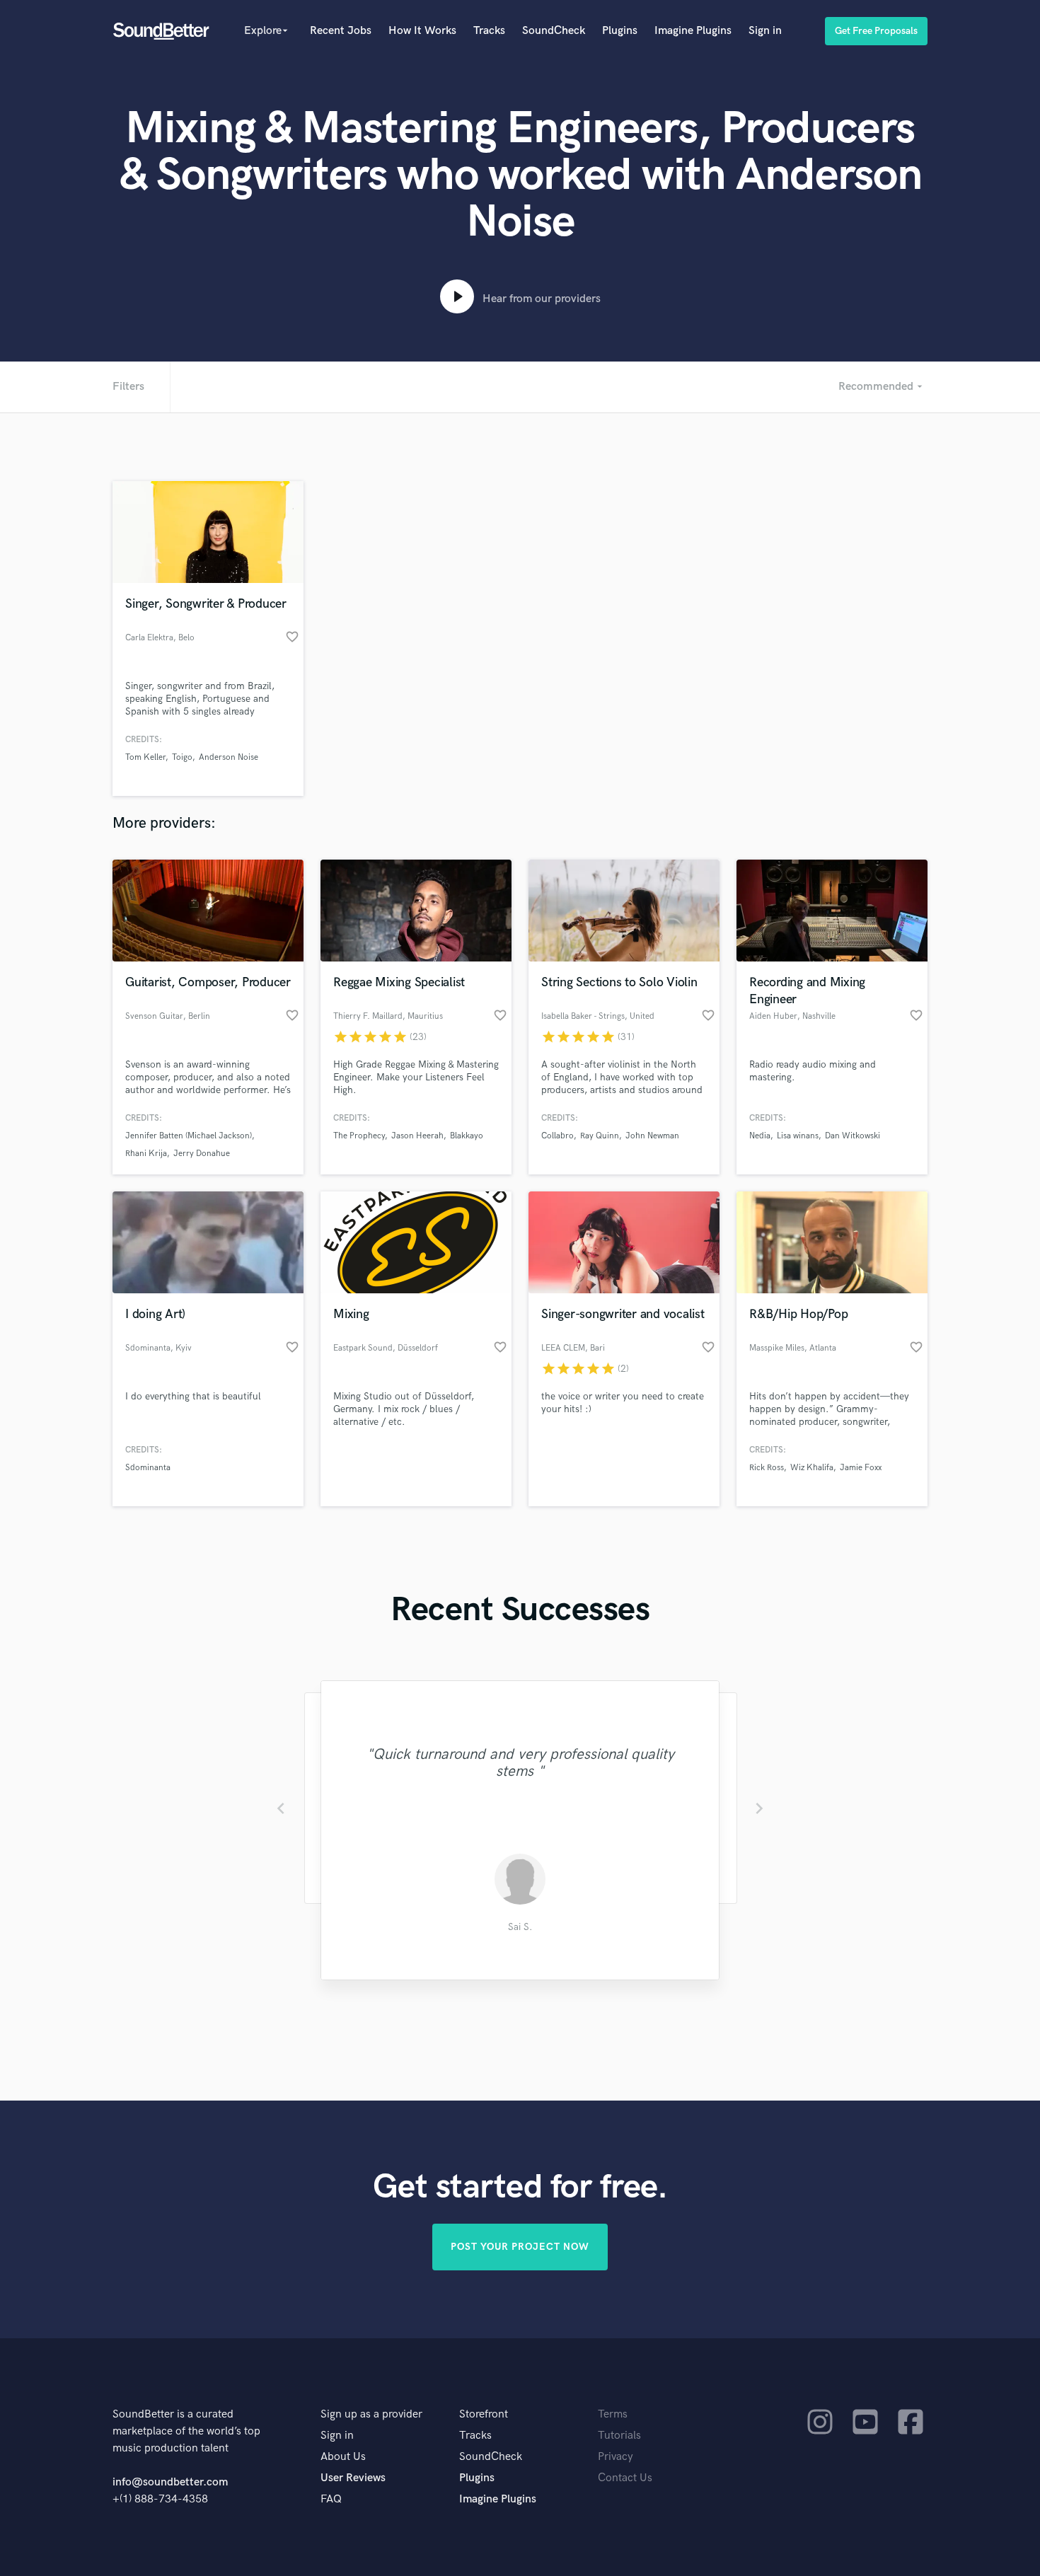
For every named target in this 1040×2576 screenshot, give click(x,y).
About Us (343, 2457)
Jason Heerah (417, 1136)
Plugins (620, 31)
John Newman (652, 1136)
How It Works (422, 31)
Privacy (616, 2457)
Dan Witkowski (853, 1136)
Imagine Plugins (693, 31)
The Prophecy (359, 1136)
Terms (613, 2414)
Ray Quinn (600, 1136)
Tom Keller (145, 757)
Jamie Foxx (861, 1468)
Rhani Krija (146, 1154)
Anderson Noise (229, 757)
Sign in (765, 31)
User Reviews (353, 2478)
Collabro (557, 1136)
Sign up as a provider (371, 2414)
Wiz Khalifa (812, 1468)
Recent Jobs (341, 31)
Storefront (484, 2414)
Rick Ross (767, 1468)
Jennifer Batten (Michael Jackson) (189, 1136)
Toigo (182, 757)
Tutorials (619, 2436)
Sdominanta (148, 1468)
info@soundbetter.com (170, 2482)
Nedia (760, 1136)
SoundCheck (554, 31)
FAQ (331, 2499)
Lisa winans (798, 1136)
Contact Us (625, 2478)
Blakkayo (467, 1136)
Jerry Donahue (202, 1154)
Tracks (489, 31)
